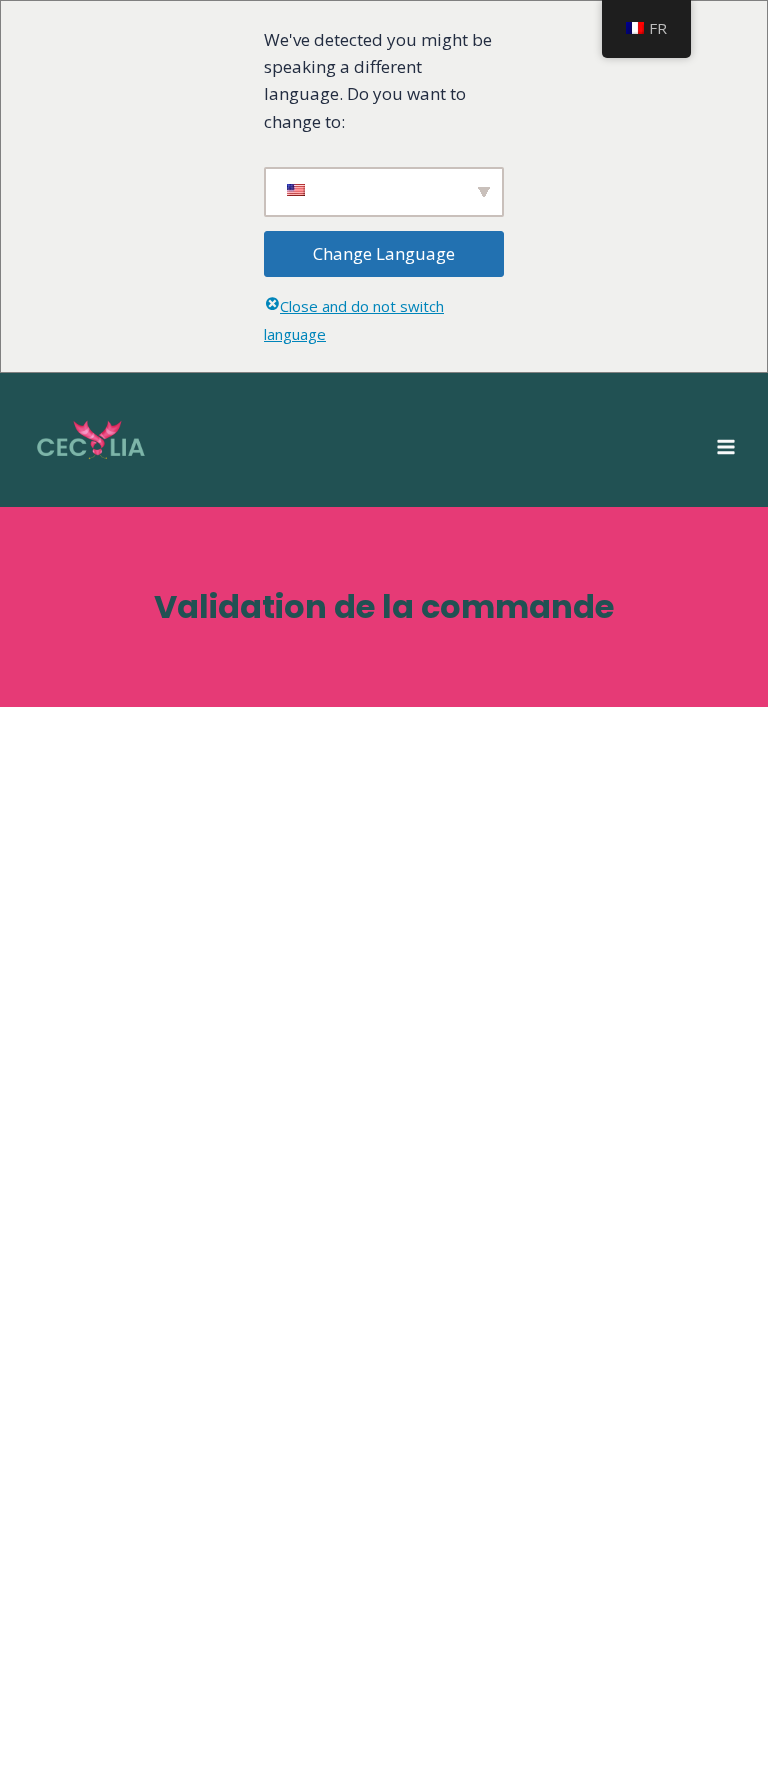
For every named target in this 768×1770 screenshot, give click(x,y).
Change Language (384, 253)
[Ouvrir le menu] (725, 440)
